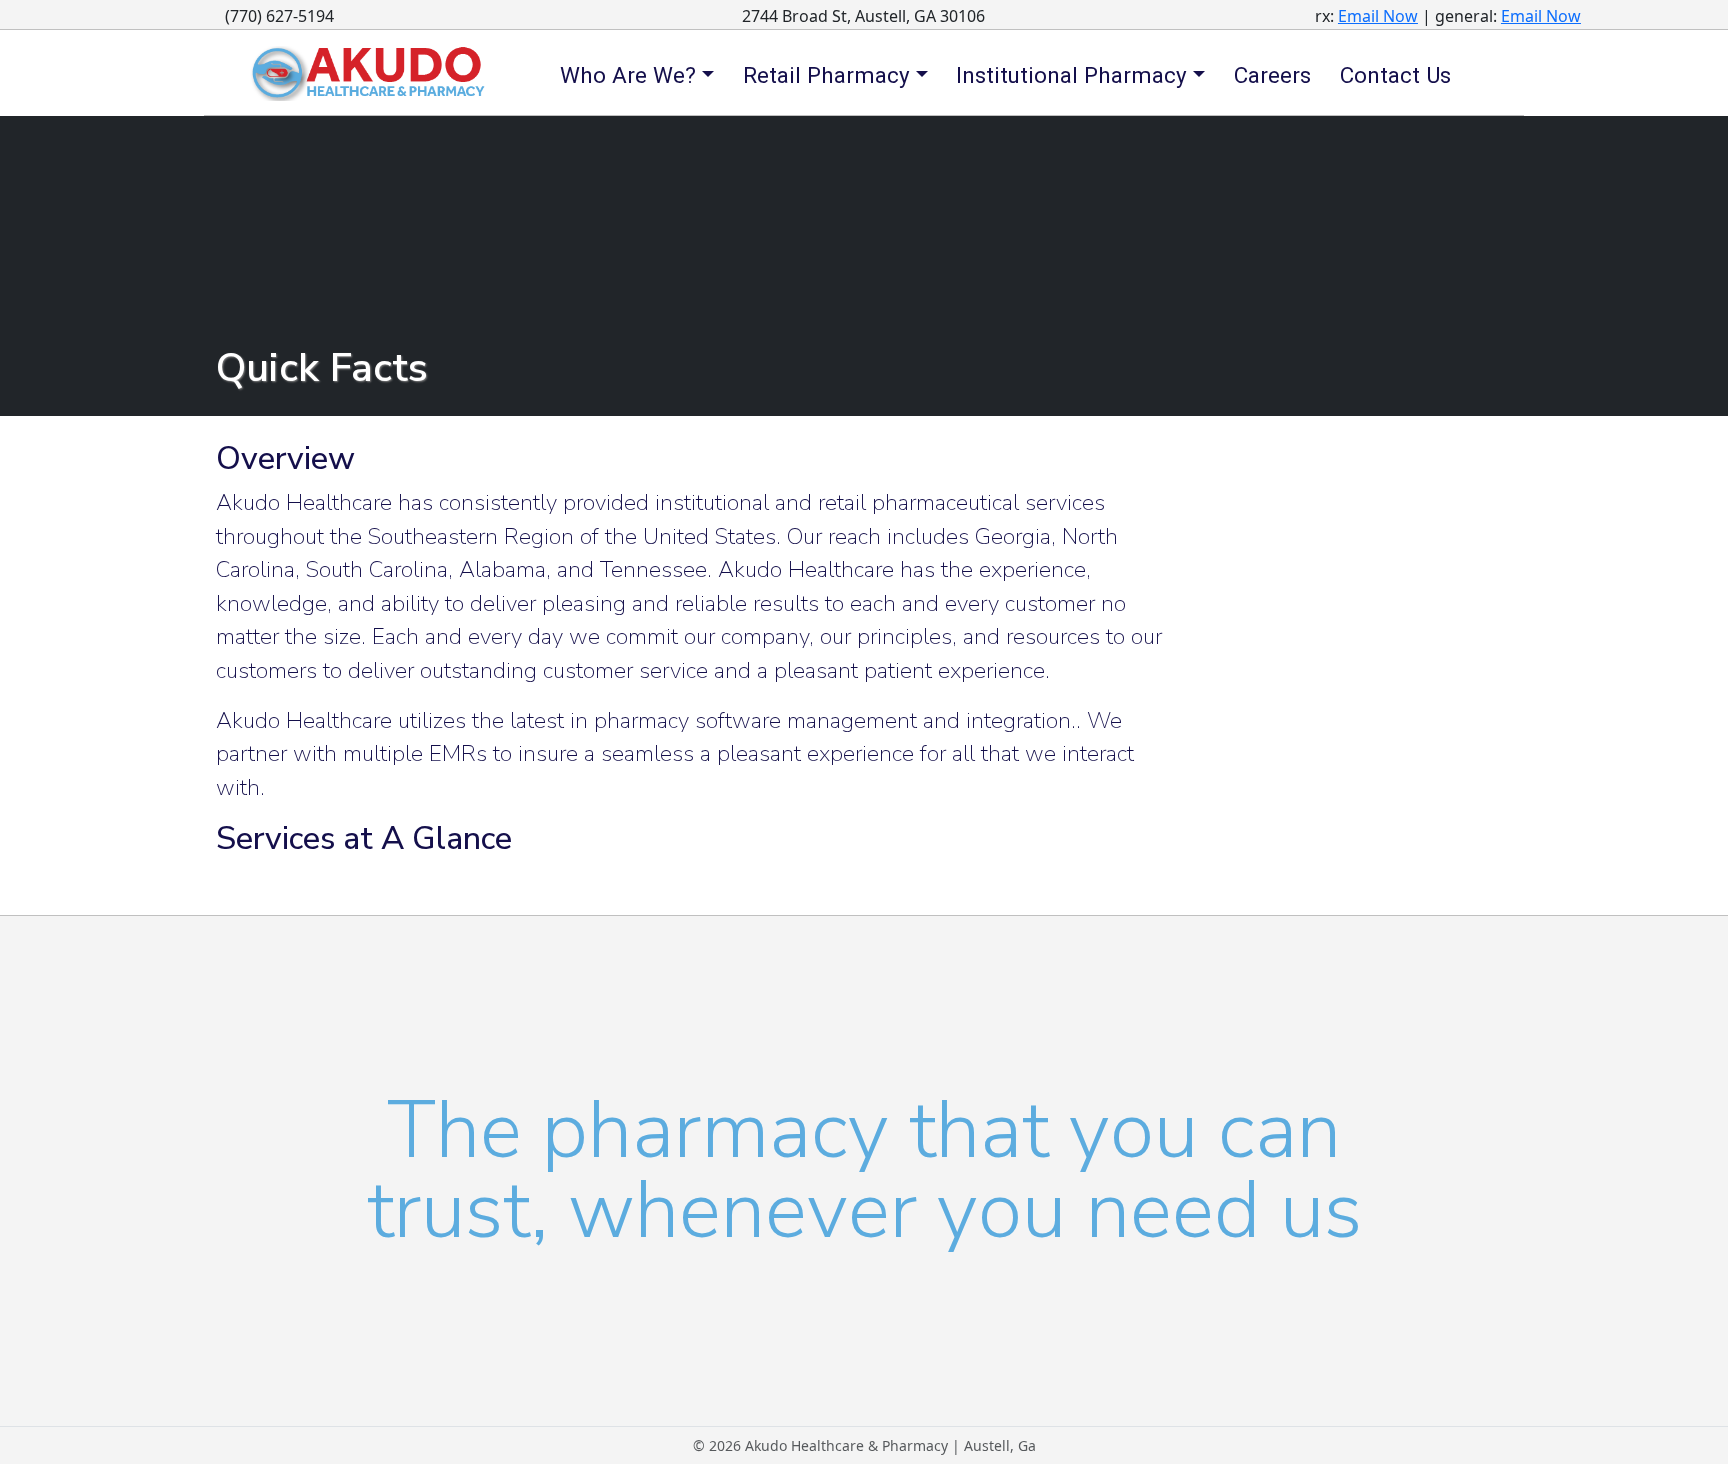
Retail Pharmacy (826, 75)
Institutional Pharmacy (1071, 75)
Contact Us (1395, 75)
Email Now (1378, 16)
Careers (1272, 75)
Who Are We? (628, 75)
